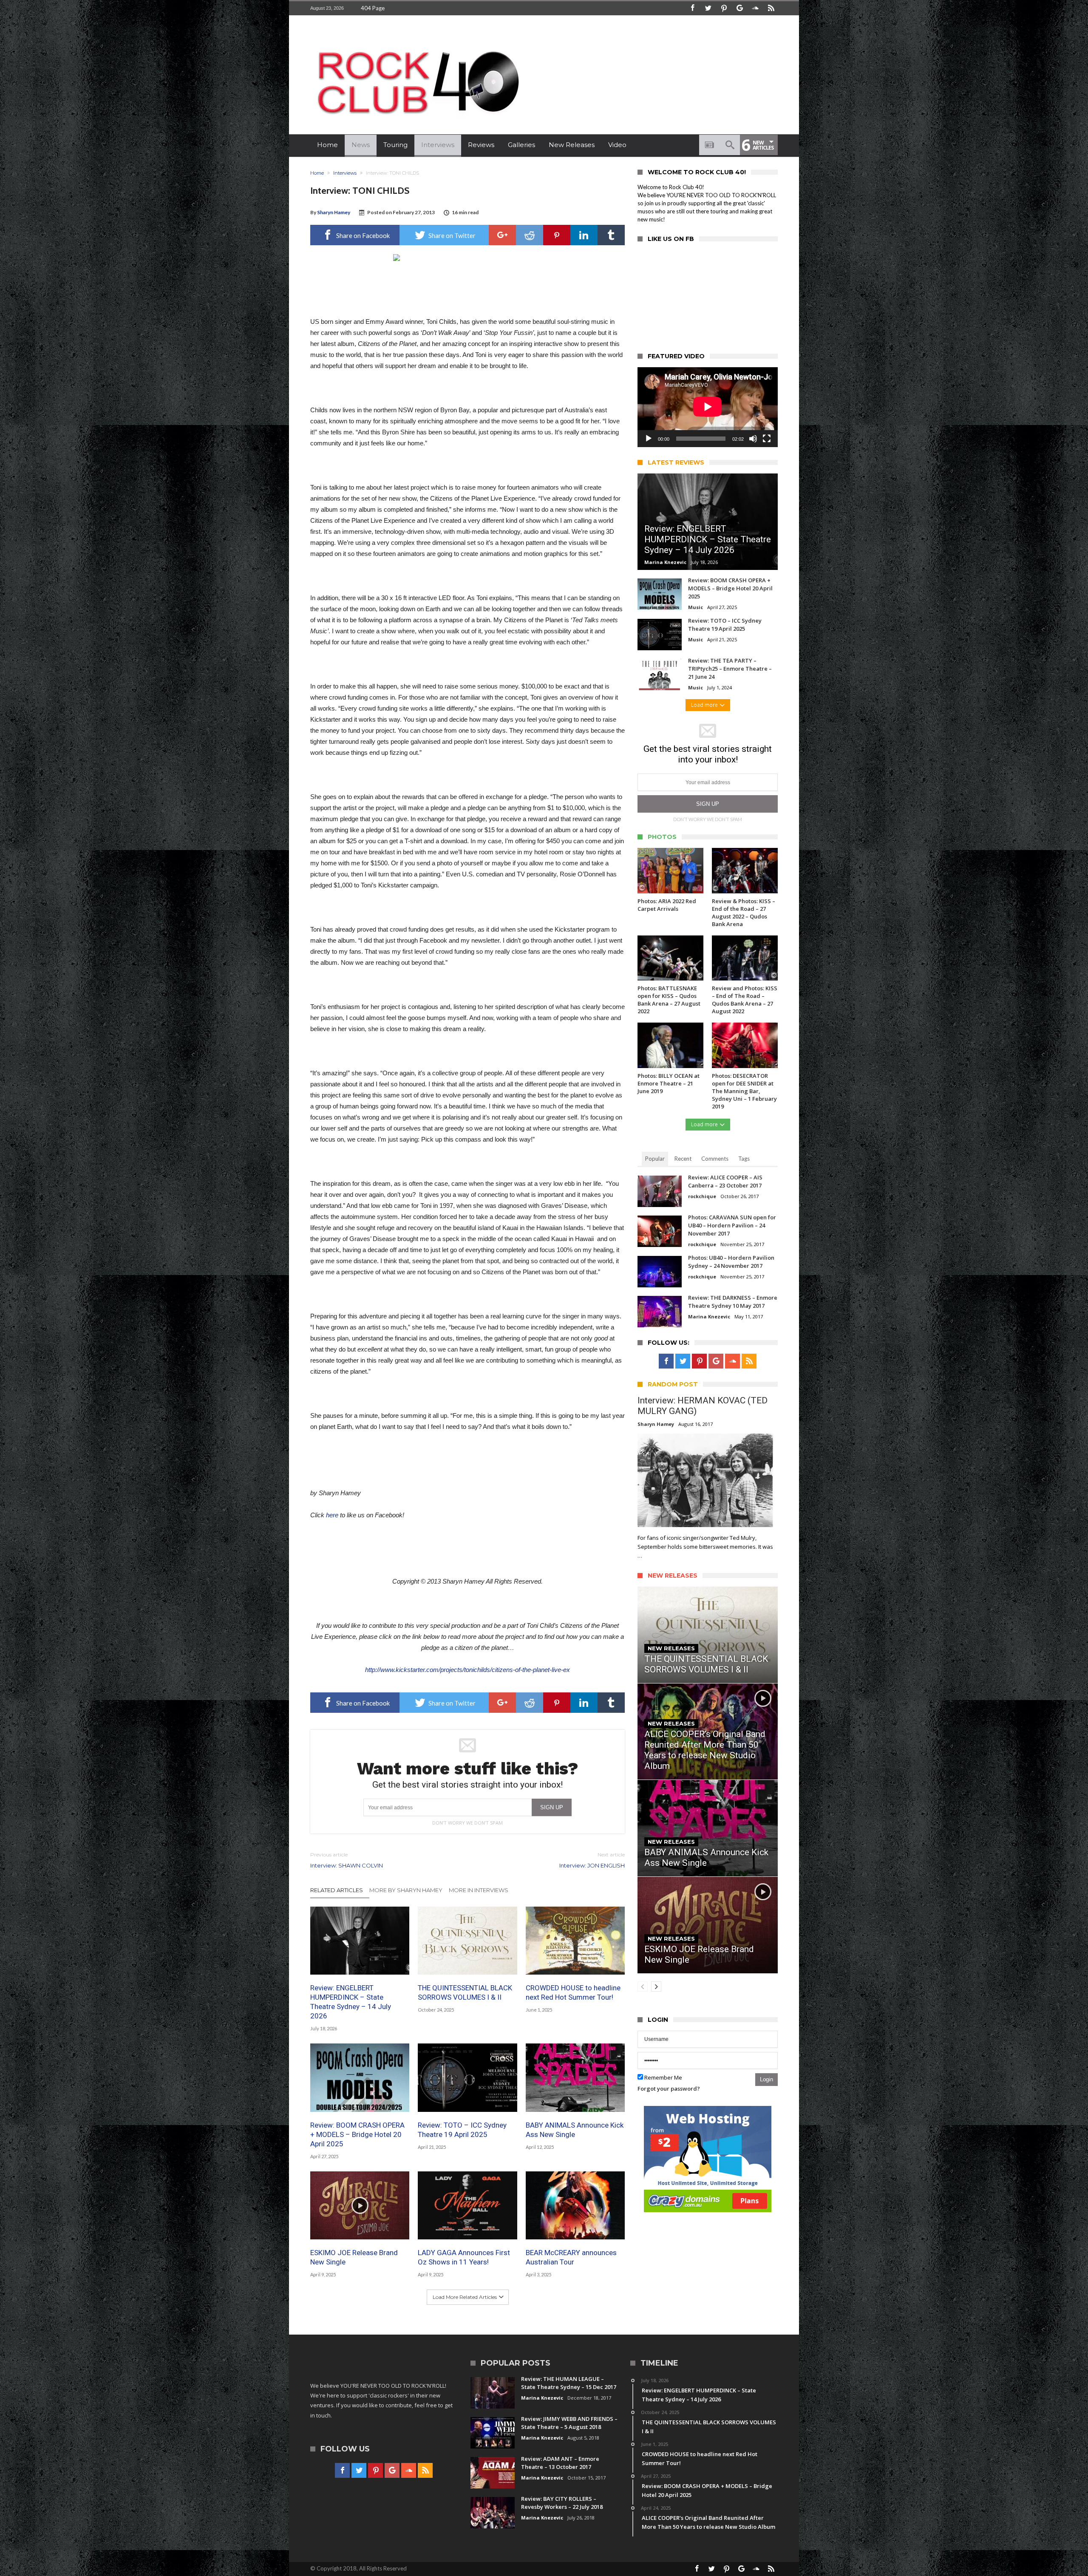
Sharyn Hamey (334, 212)
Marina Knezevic (665, 562)
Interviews (345, 173)
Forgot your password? (669, 2089)
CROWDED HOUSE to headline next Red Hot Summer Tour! (573, 1992)
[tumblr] (611, 235)
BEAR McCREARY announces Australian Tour (571, 2257)
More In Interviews (479, 1890)
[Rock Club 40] (416, 45)
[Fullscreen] (767, 439)
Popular (655, 1159)
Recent (683, 1159)
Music (696, 607)
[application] (708, 407)
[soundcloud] (755, 8)
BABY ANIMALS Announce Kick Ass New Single (575, 2130)
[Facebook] (692, 8)
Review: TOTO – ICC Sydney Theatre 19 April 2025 (462, 2130)
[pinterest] (557, 235)
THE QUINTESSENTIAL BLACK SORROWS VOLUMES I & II (465, 1992)
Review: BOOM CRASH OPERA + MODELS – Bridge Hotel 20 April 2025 (357, 2134)
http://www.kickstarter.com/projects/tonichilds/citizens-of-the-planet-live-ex (467, 1670)
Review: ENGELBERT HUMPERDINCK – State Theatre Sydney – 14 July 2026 (351, 2002)
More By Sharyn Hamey (406, 1890)
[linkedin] (584, 235)
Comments (715, 1159)
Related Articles (337, 1890)
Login (766, 2079)
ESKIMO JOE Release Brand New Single (354, 2257)
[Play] (649, 439)
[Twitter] (708, 8)
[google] (502, 235)
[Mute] (753, 439)
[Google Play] (739, 8)
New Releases (671, 1648)
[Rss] (771, 8)
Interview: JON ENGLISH (592, 1860)
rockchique (702, 1196)
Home (317, 173)
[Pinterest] (724, 8)
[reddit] (530, 235)
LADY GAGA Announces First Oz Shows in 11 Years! (464, 2257)
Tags (744, 1159)
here (332, 1515)
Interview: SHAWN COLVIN (347, 1860)
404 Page (373, 8)
